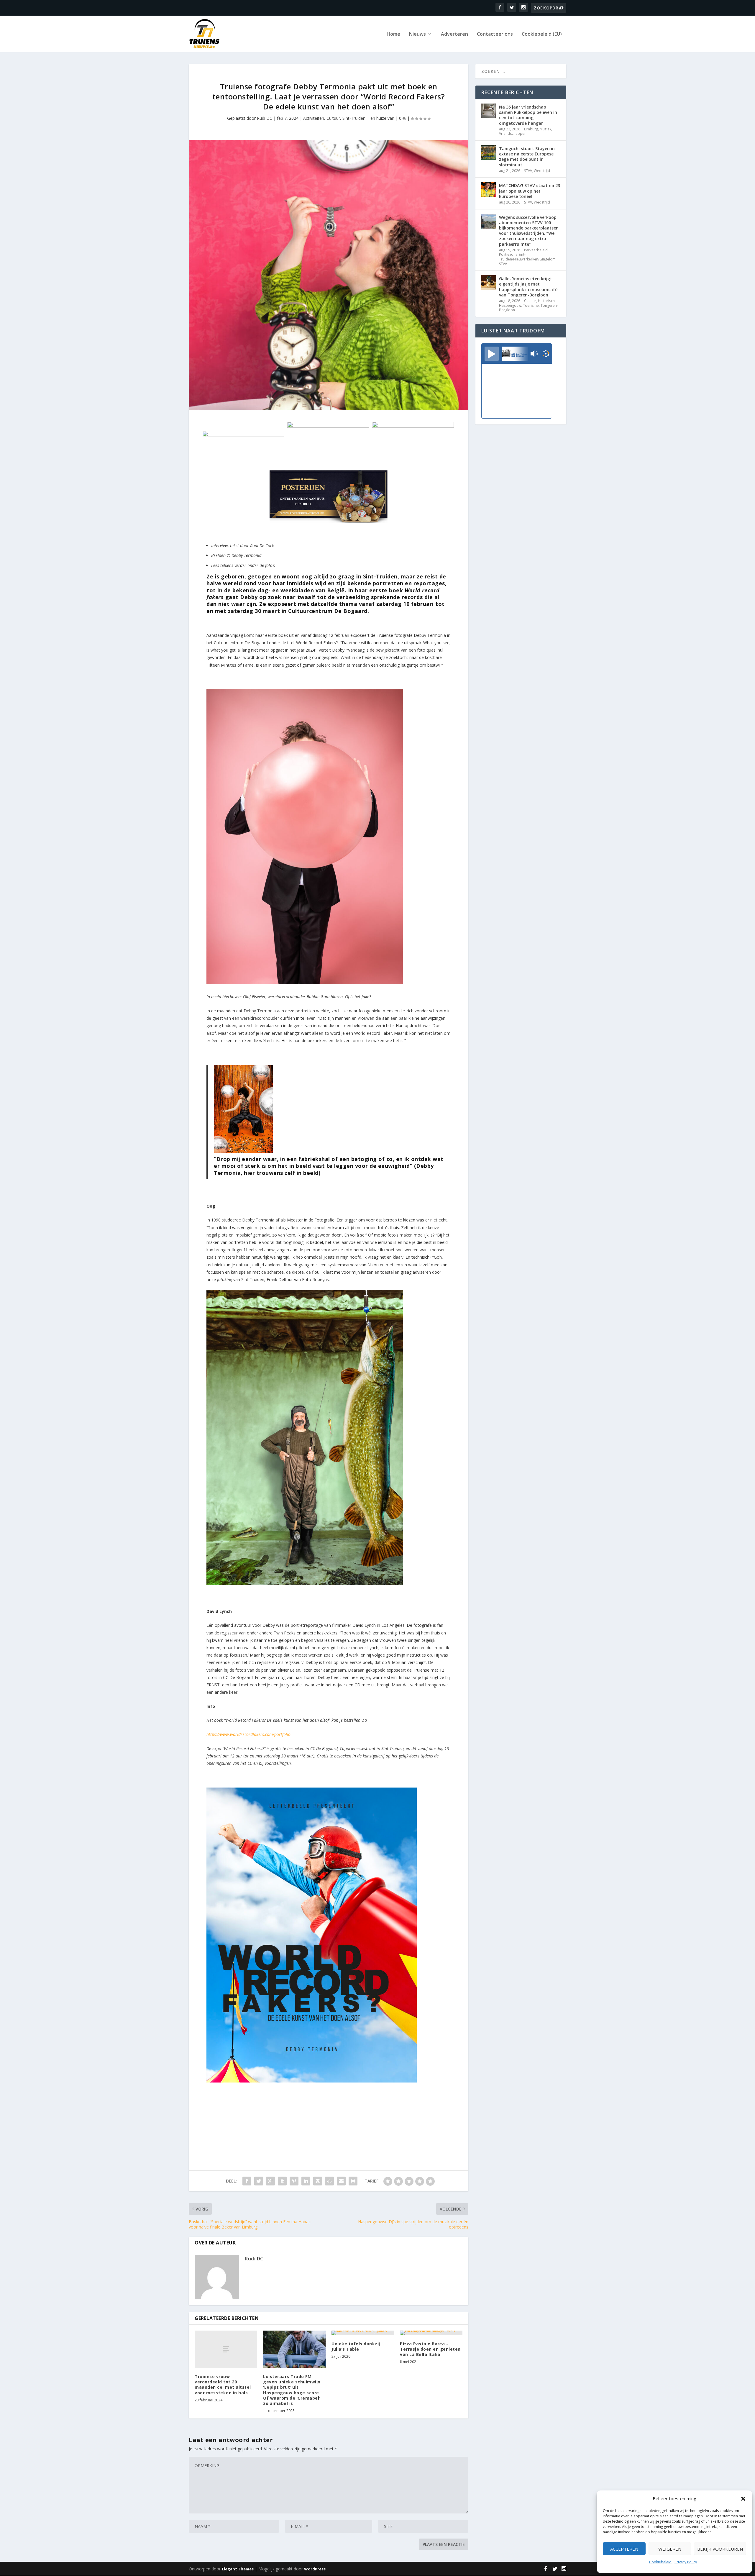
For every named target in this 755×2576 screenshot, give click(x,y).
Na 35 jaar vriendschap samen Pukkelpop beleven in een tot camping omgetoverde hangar (528, 115)
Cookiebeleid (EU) (542, 34)
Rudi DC (265, 118)
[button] (743, 2499)
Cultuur (333, 118)
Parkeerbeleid (536, 250)
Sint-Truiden (354, 118)
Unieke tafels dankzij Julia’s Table (356, 2346)
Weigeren (670, 2549)
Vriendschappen (513, 133)
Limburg (531, 129)
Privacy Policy (686, 2562)
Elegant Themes (238, 2569)
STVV (528, 171)
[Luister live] (492, 354)
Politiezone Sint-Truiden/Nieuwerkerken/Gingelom (527, 257)
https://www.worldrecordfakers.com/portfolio (248, 1734)
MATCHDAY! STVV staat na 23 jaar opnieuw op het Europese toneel (530, 191)
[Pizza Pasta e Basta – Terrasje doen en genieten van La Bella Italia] (431, 2333)
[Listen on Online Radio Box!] (546, 354)
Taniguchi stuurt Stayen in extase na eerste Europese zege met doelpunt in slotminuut (527, 157)
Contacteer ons (495, 34)
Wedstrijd (542, 171)
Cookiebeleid (660, 2562)
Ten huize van (381, 118)
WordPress (315, 2569)
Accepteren (624, 2549)
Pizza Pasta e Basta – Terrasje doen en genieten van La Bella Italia (430, 2349)
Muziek (545, 129)
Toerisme (531, 305)
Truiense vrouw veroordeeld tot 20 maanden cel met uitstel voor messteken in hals (223, 2385)
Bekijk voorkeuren (720, 2549)
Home (393, 34)
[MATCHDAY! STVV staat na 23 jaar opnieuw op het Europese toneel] (489, 189)
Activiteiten (314, 118)
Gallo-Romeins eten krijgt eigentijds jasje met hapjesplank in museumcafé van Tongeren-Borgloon (528, 287)
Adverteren (454, 34)
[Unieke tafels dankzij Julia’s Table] (363, 2333)
